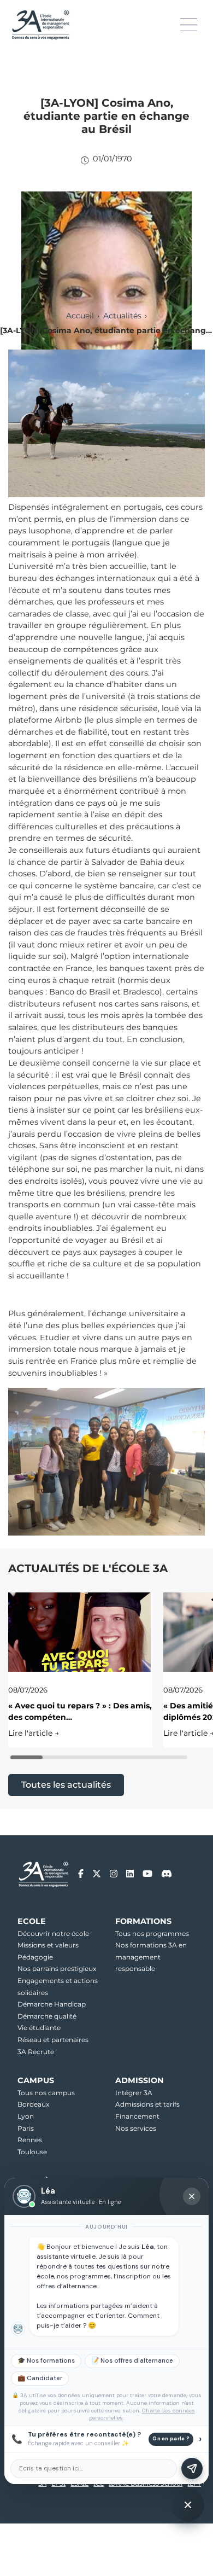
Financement (137, 2116)
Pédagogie (35, 1957)
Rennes (30, 2140)
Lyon (26, 2116)
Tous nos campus (46, 2093)
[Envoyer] (192, 2469)
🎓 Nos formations (46, 2361)
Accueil (80, 316)
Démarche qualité (47, 2016)
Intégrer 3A (134, 2093)
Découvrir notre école (53, 1934)
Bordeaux (33, 2104)
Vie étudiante (39, 2028)
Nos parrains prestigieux (57, 1969)
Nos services (136, 2128)
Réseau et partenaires (53, 2040)
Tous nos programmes (152, 1934)
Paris (26, 2128)
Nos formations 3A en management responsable (151, 1957)
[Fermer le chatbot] (192, 2196)
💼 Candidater (40, 2378)
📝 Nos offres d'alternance (132, 2361)
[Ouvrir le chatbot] (188, 2505)
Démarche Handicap (52, 2004)
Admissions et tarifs (147, 2104)
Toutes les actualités (66, 1785)
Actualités (122, 316)
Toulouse (32, 2152)
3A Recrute (36, 2052)
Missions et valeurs (48, 1945)
